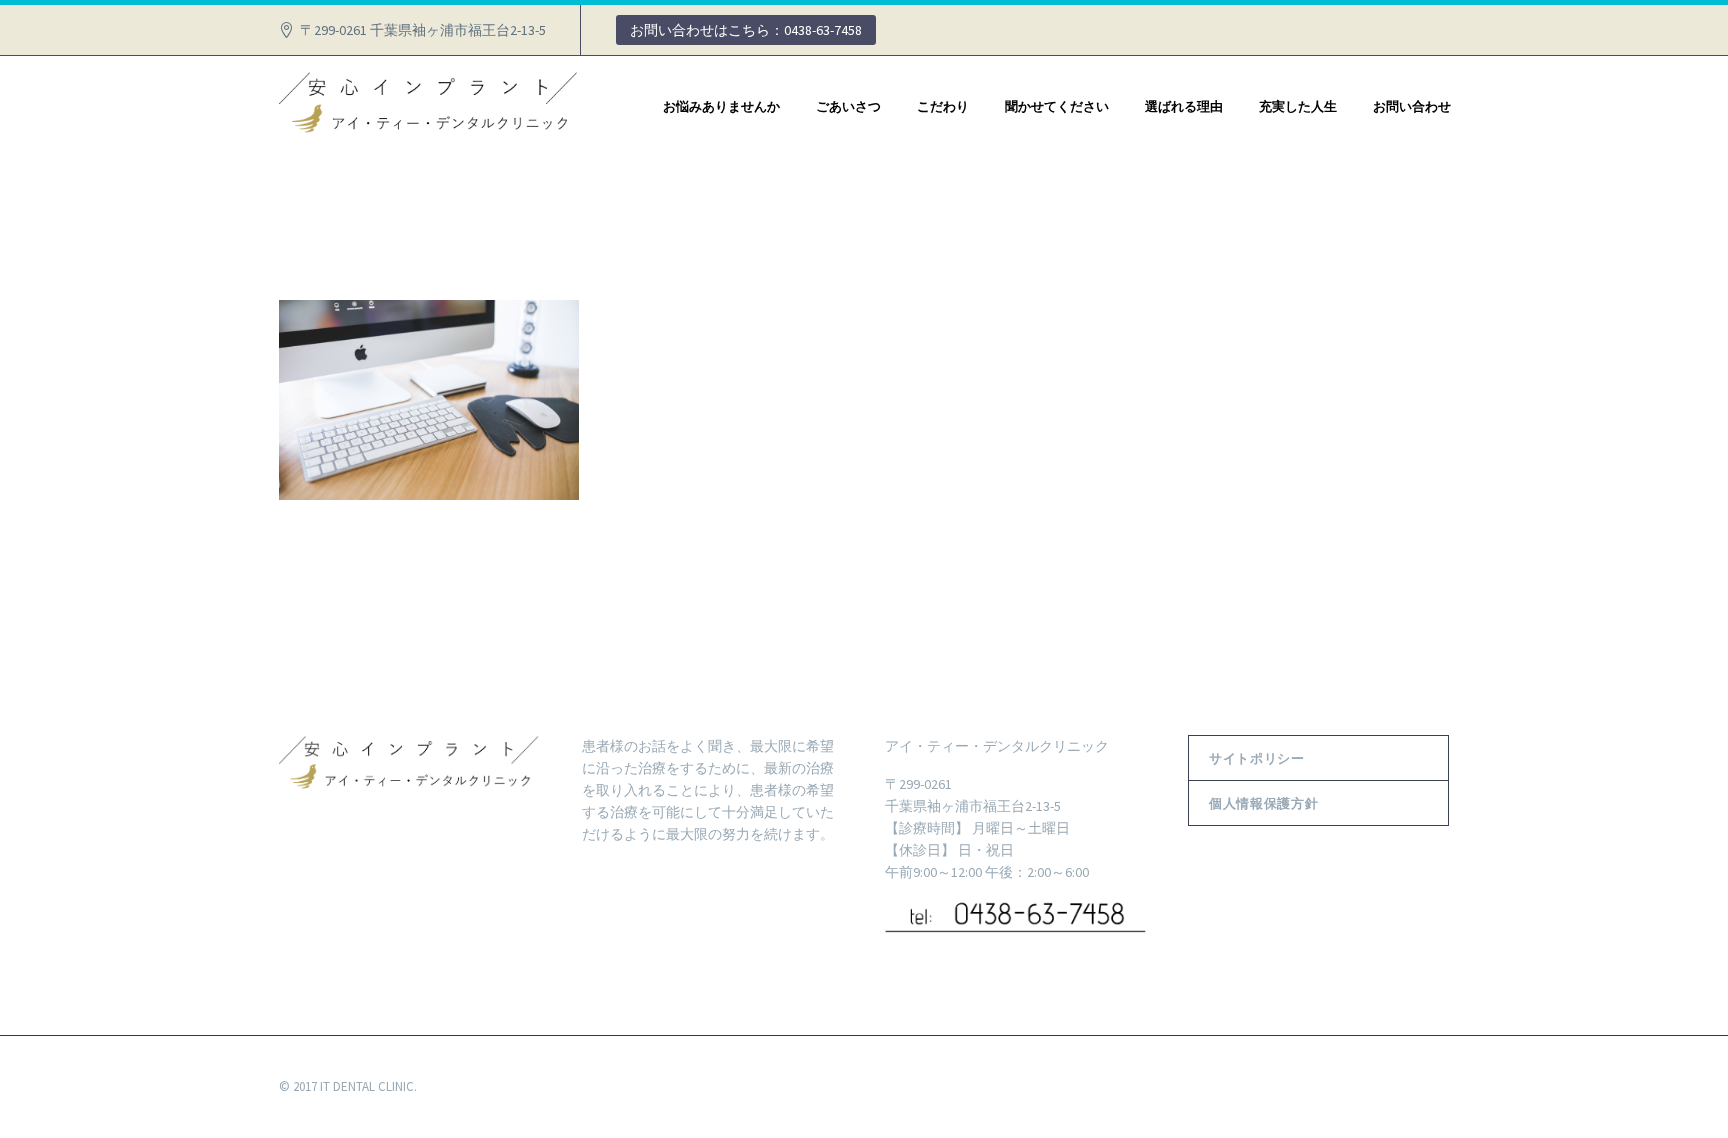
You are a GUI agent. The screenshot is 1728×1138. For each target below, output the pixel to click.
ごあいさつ (848, 106)
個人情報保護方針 (1263, 803)
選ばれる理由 (1184, 106)
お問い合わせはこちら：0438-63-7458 (746, 30)
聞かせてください (1057, 106)
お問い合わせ (1412, 106)
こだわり (943, 106)
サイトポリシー (1257, 758)
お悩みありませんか (721, 106)
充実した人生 (1298, 106)
